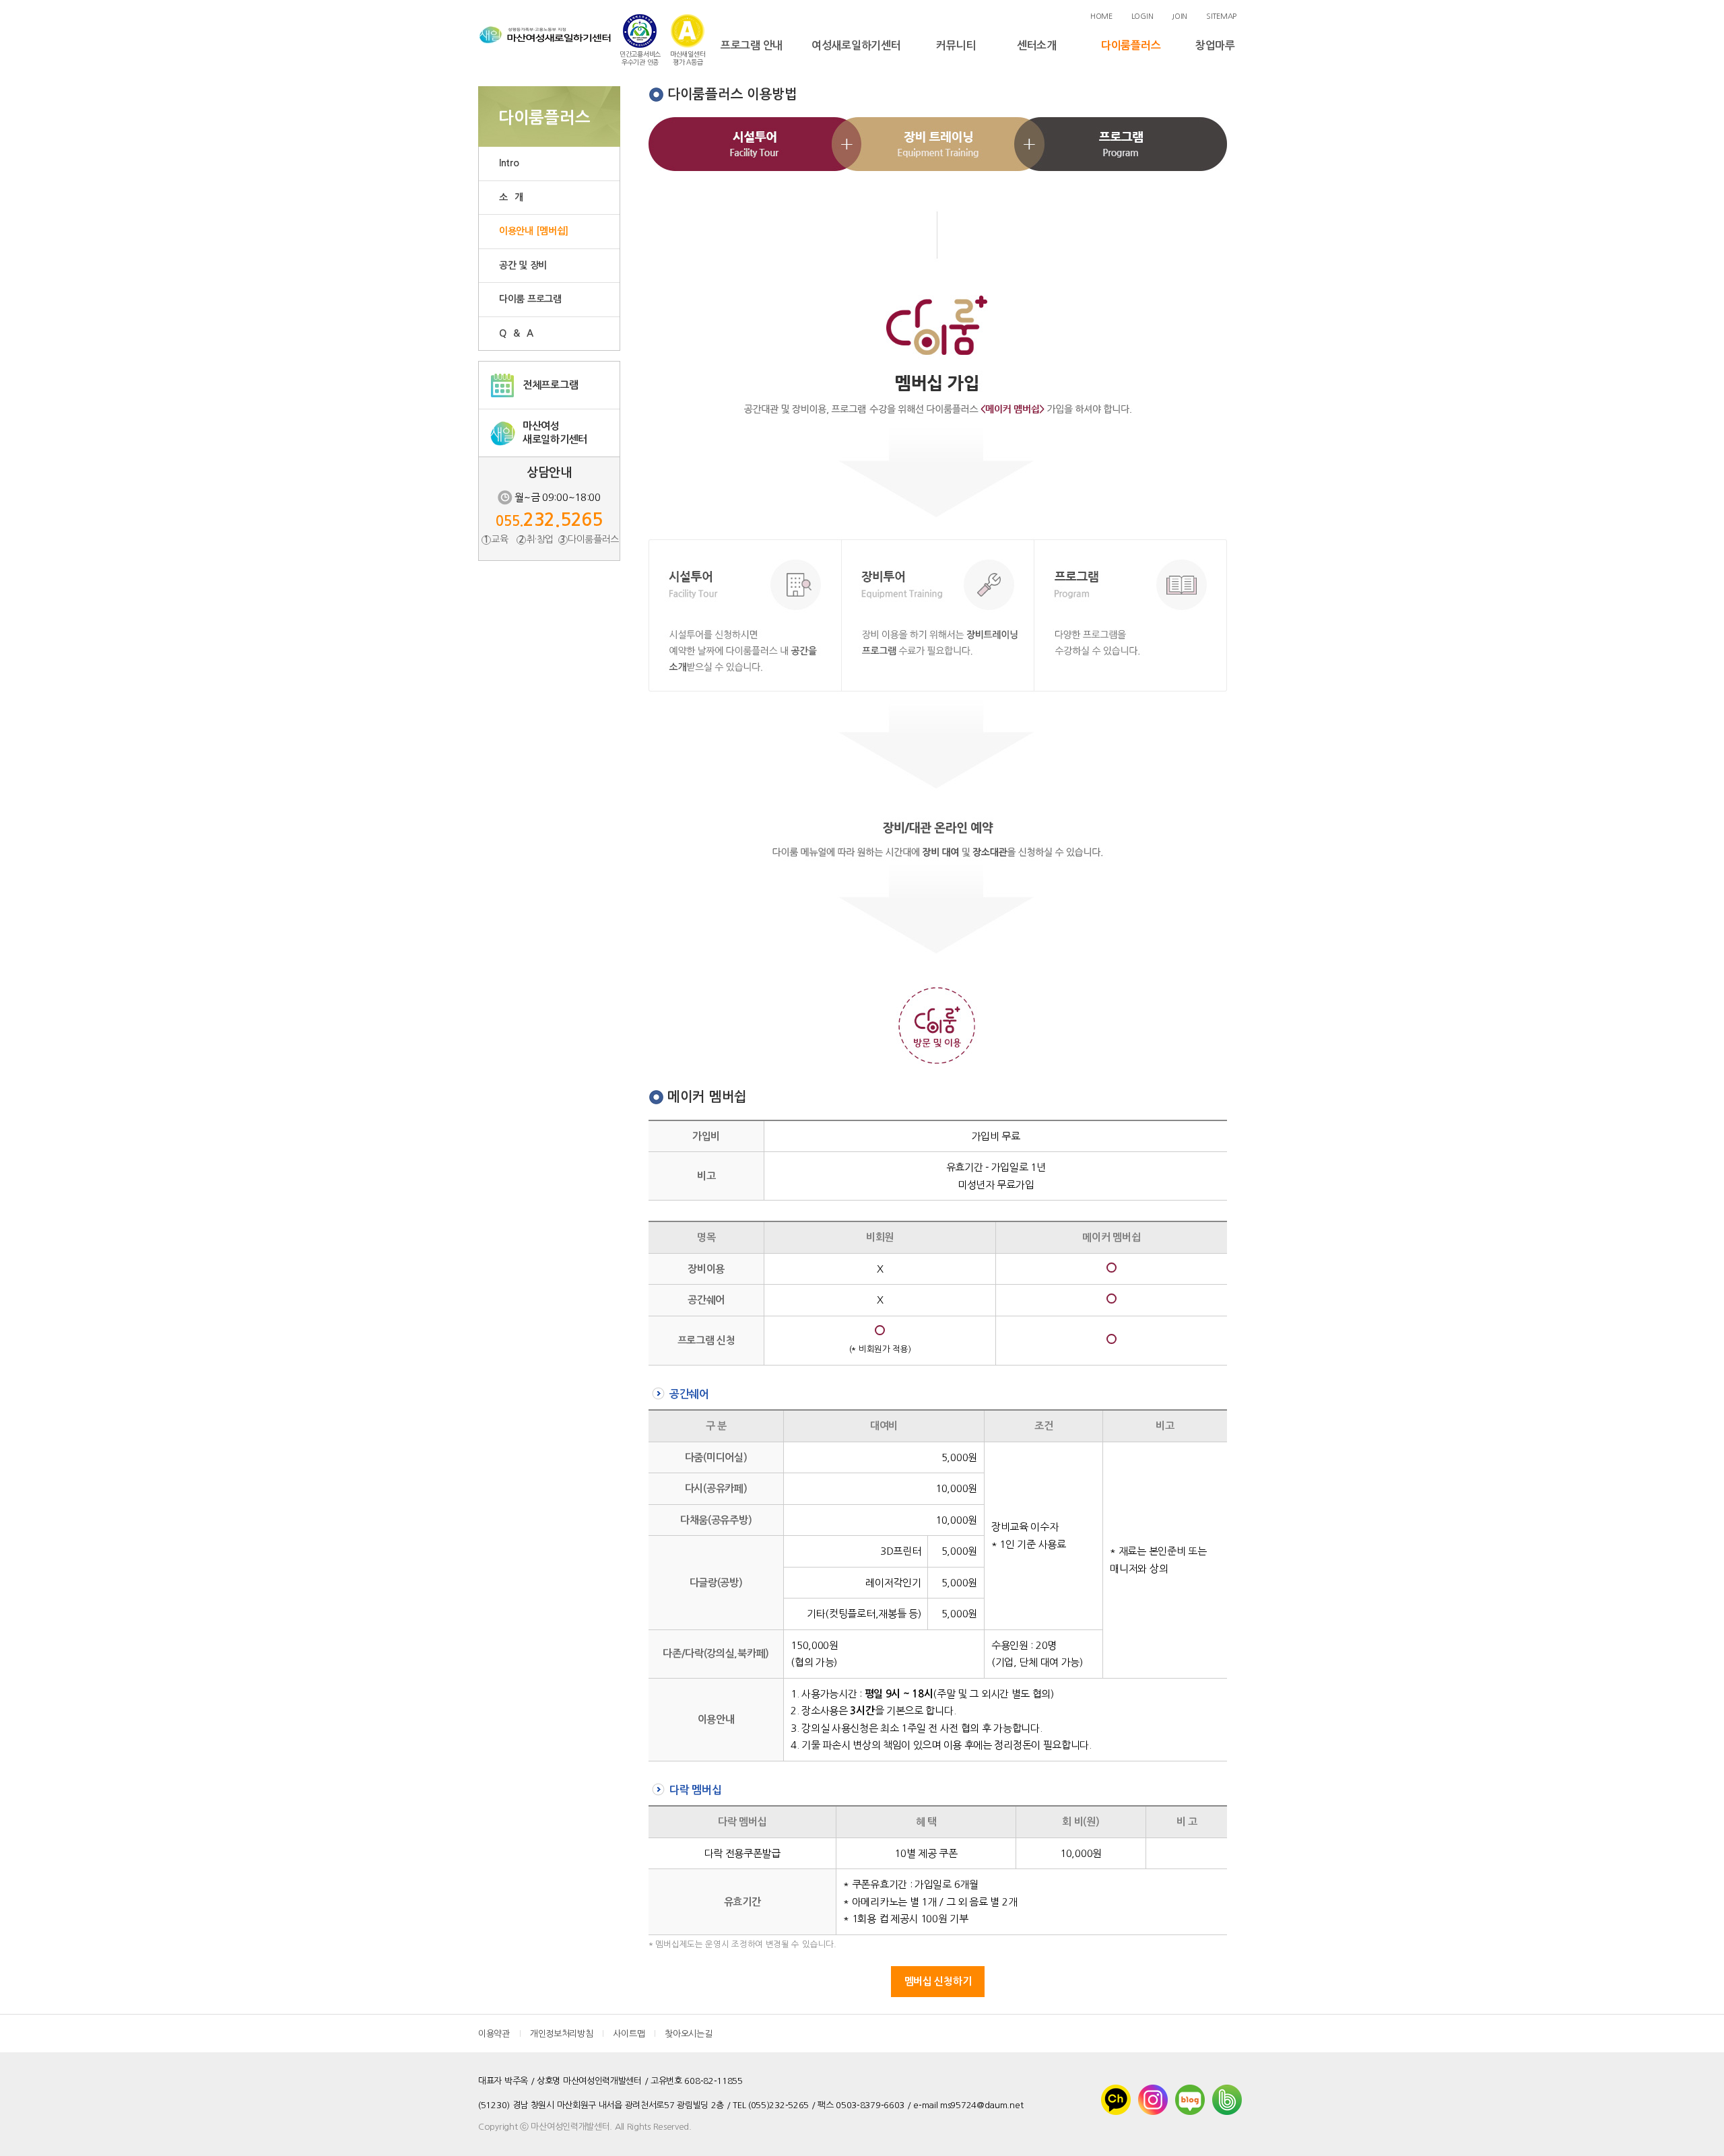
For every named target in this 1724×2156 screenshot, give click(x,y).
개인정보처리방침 (562, 2034)
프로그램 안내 (752, 45)
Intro (509, 163)
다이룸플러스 (1131, 45)
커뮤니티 (956, 45)
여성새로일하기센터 (856, 45)
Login (1142, 16)
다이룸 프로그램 (530, 299)
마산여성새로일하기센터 (555, 433)
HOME (1101, 16)
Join (1180, 16)
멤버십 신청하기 (938, 1981)
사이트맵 (629, 2034)
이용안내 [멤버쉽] (534, 231)
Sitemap (1221, 16)
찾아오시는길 (688, 2034)
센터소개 (1037, 45)
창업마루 (1215, 45)
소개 (515, 197)
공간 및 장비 (523, 265)
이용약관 (494, 2034)
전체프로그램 (550, 385)
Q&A (520, 333)
